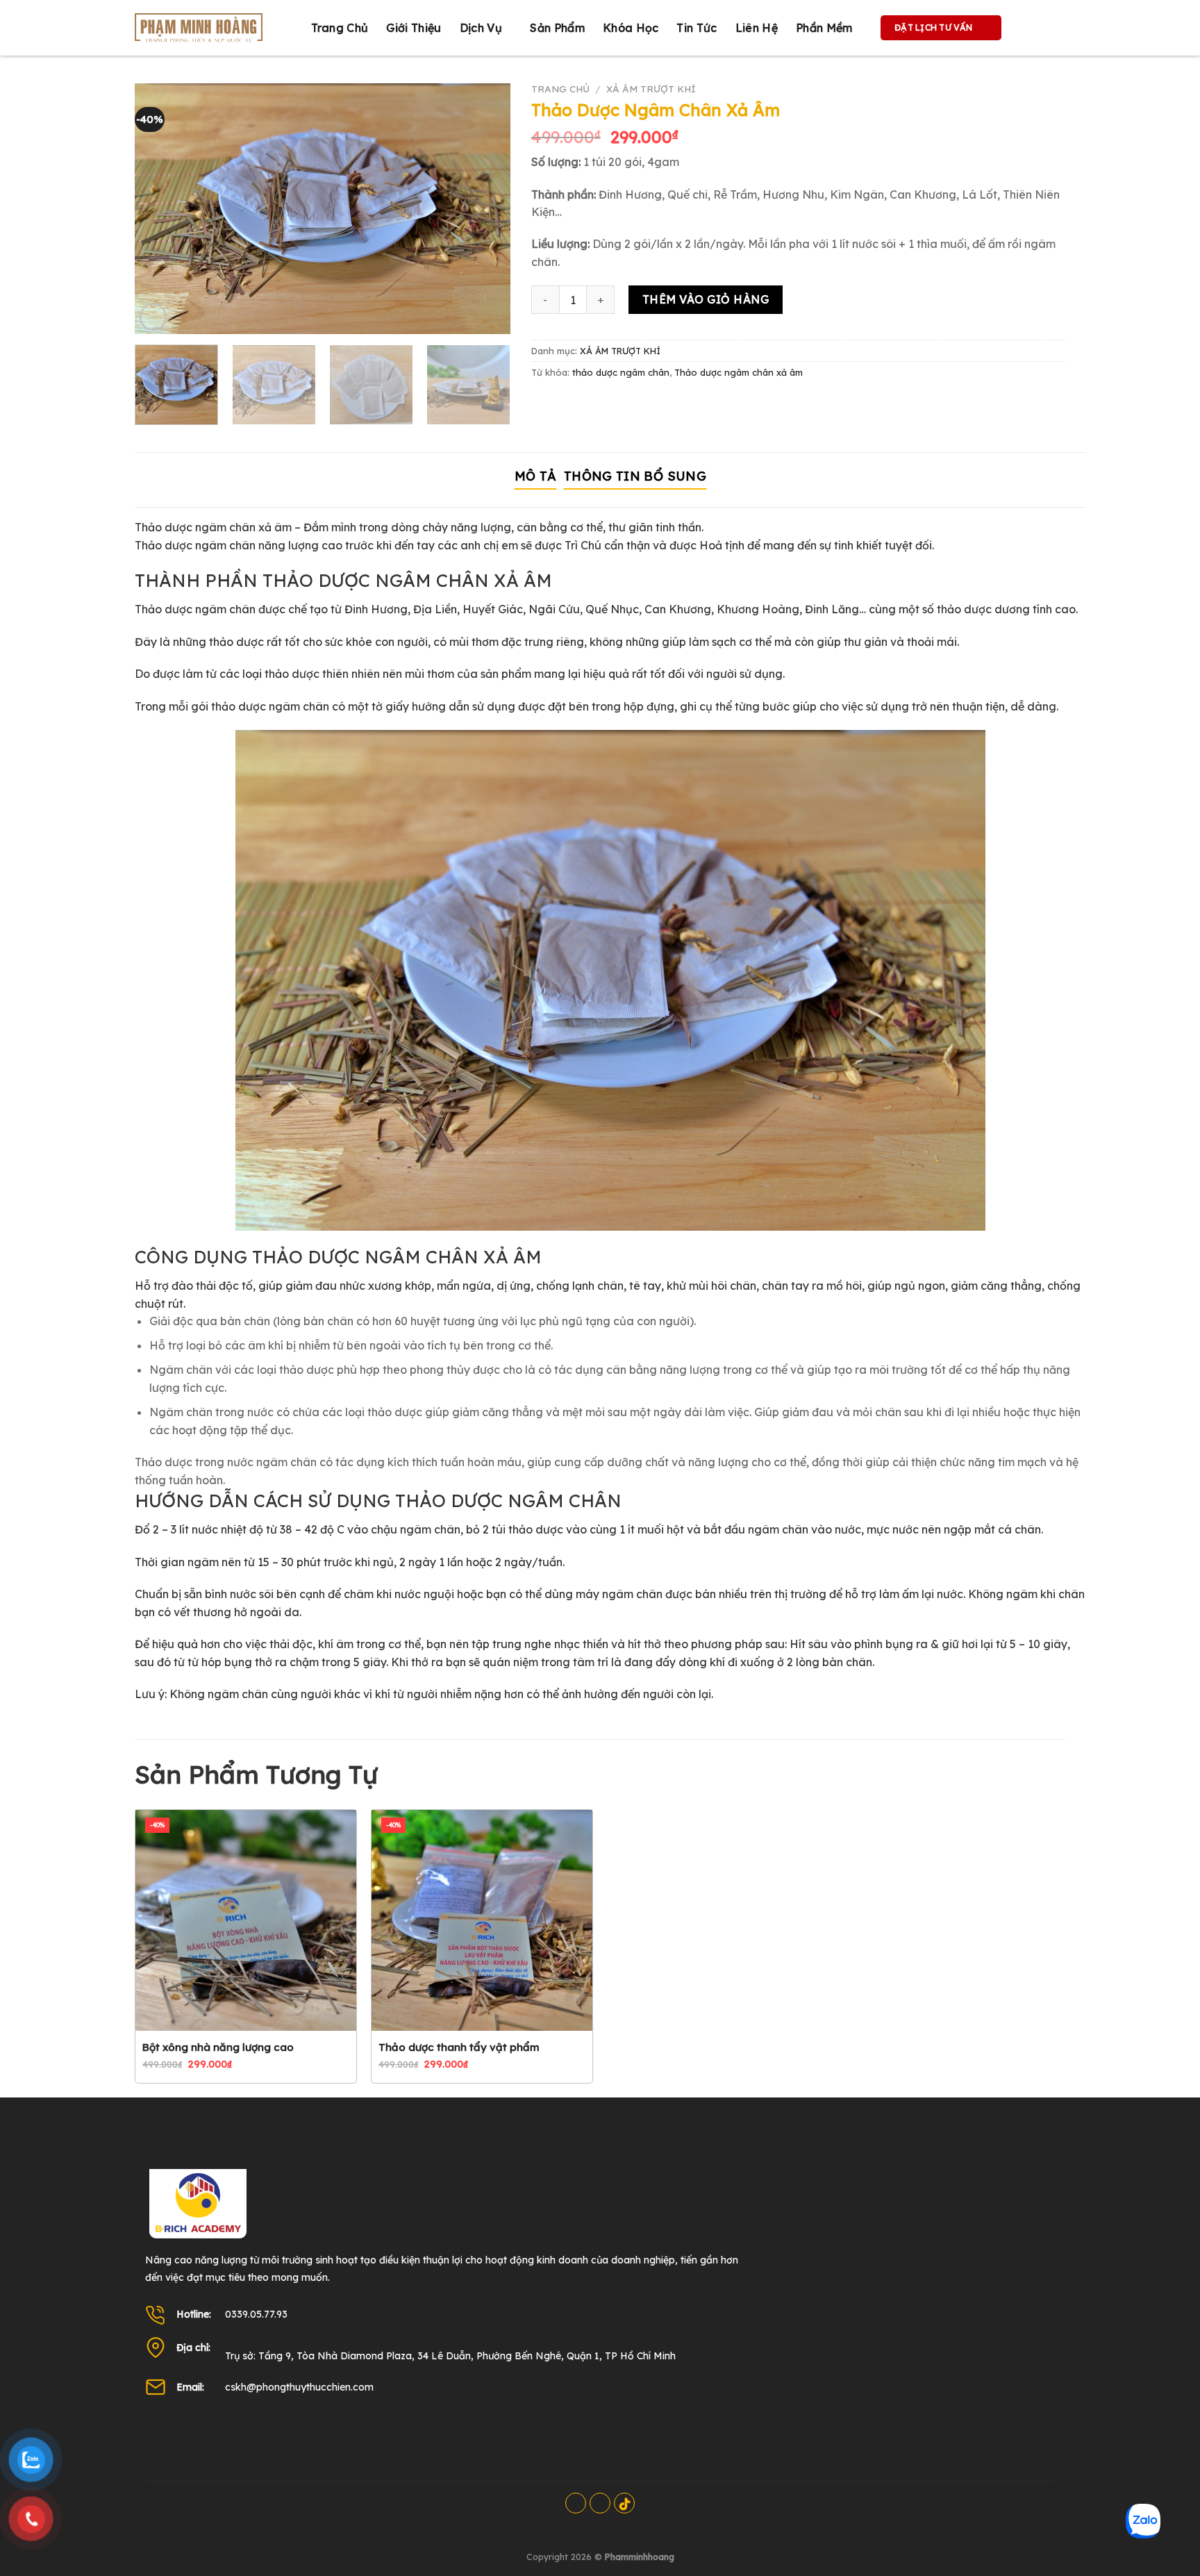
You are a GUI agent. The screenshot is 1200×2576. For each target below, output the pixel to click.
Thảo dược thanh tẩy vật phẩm (459, 2047)
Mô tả (536, 476)
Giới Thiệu (414, 28)
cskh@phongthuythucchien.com (299, 2387)
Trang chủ (340, 28)
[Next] (485, 212)
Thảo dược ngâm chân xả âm (739, 372)
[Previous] (160, 212)
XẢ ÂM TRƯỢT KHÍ (651, 89)
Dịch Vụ (481, 28)
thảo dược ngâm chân (621, 372)
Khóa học (631, 28)
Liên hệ (757, 28)
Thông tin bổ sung (635, 476)
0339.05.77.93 (256, 2314)
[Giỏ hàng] (1026, 28)
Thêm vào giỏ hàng (706, 299)
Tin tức (697, 28)
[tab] (536, 477)
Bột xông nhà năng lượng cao (218, 2047)
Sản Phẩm (557, 28)
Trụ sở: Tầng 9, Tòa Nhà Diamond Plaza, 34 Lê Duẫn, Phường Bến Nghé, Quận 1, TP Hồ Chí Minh (450, 2356)
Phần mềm (824, 28)
